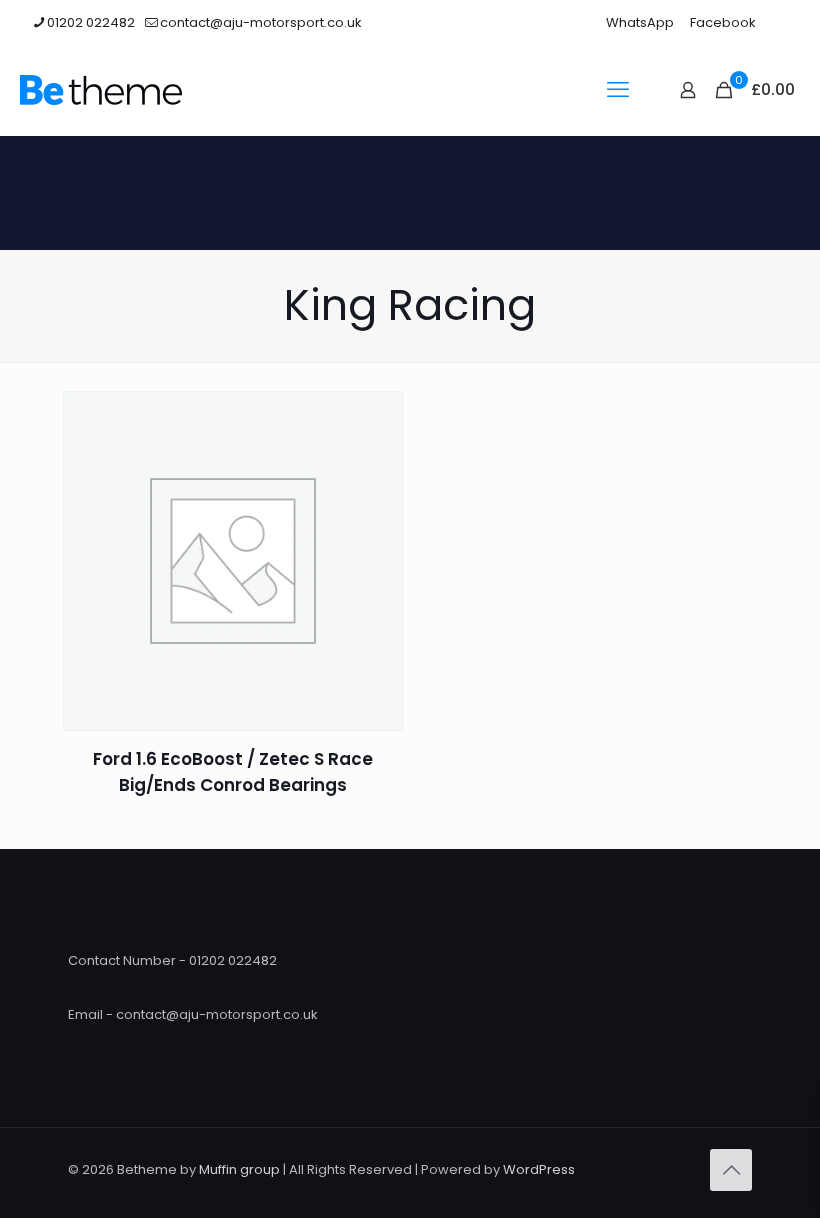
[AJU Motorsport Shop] (101, 90)
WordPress (539, 1169)
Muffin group (239, 1169)
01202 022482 (91, 22)
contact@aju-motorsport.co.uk (261, 22)
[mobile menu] (618, 90)
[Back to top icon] (731, 1170)
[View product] (375, 419)
